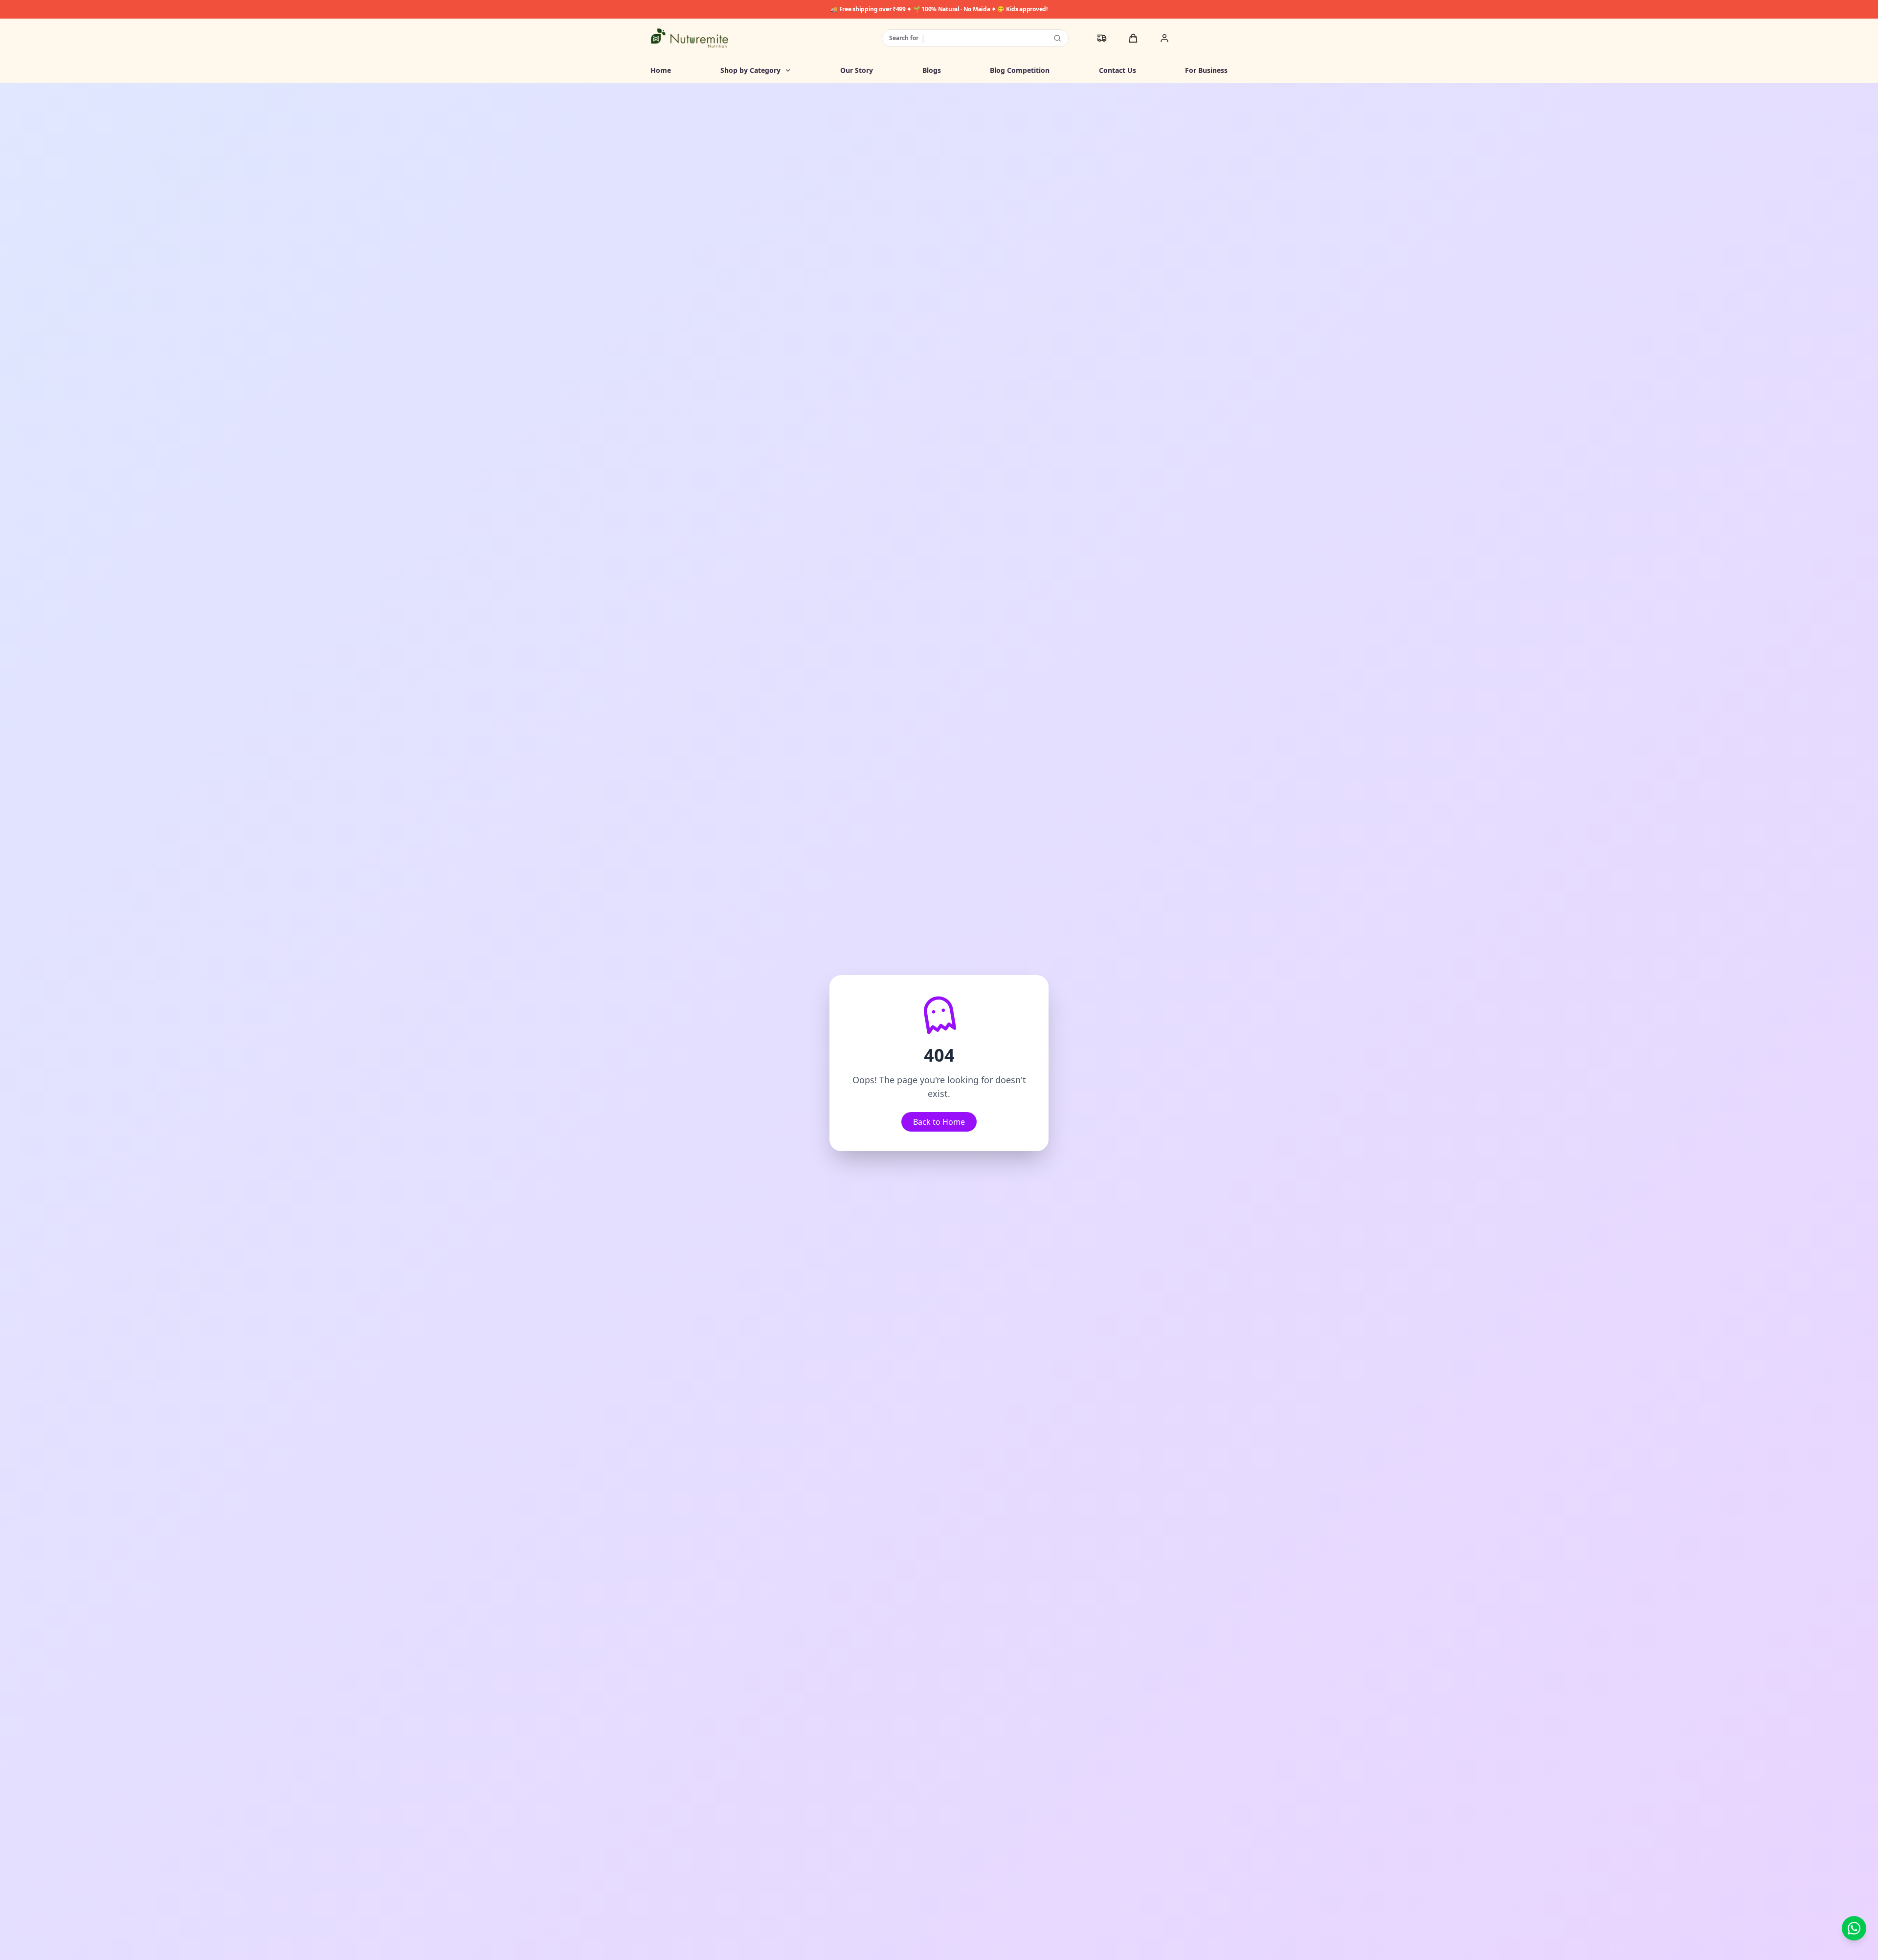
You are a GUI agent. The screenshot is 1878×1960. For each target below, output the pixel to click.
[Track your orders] (1102, 38)
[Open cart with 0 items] (1133, 38)
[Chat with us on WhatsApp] (1854, 1928)
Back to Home (939, 1122)
